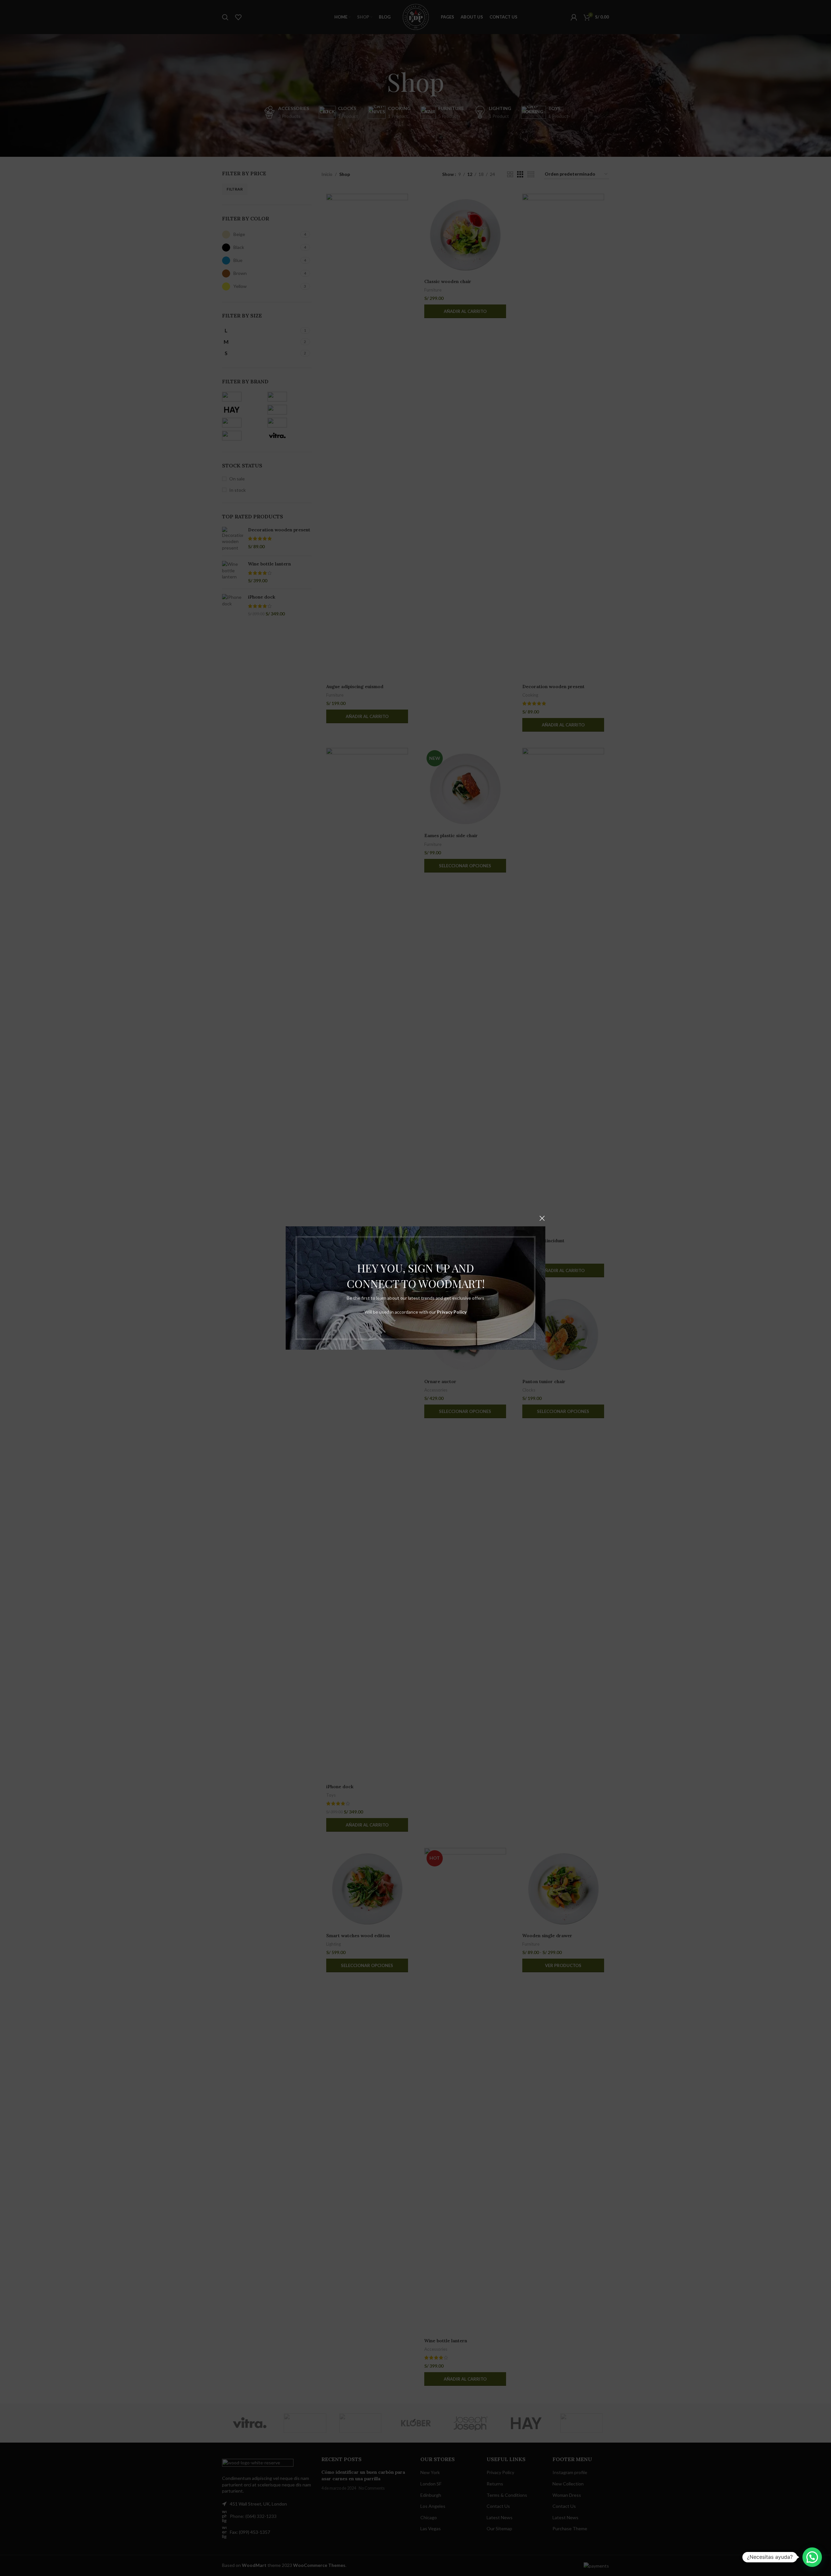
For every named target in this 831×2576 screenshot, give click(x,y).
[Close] (542, 1218)
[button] (812, 2557)
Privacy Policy (452, 1312)
